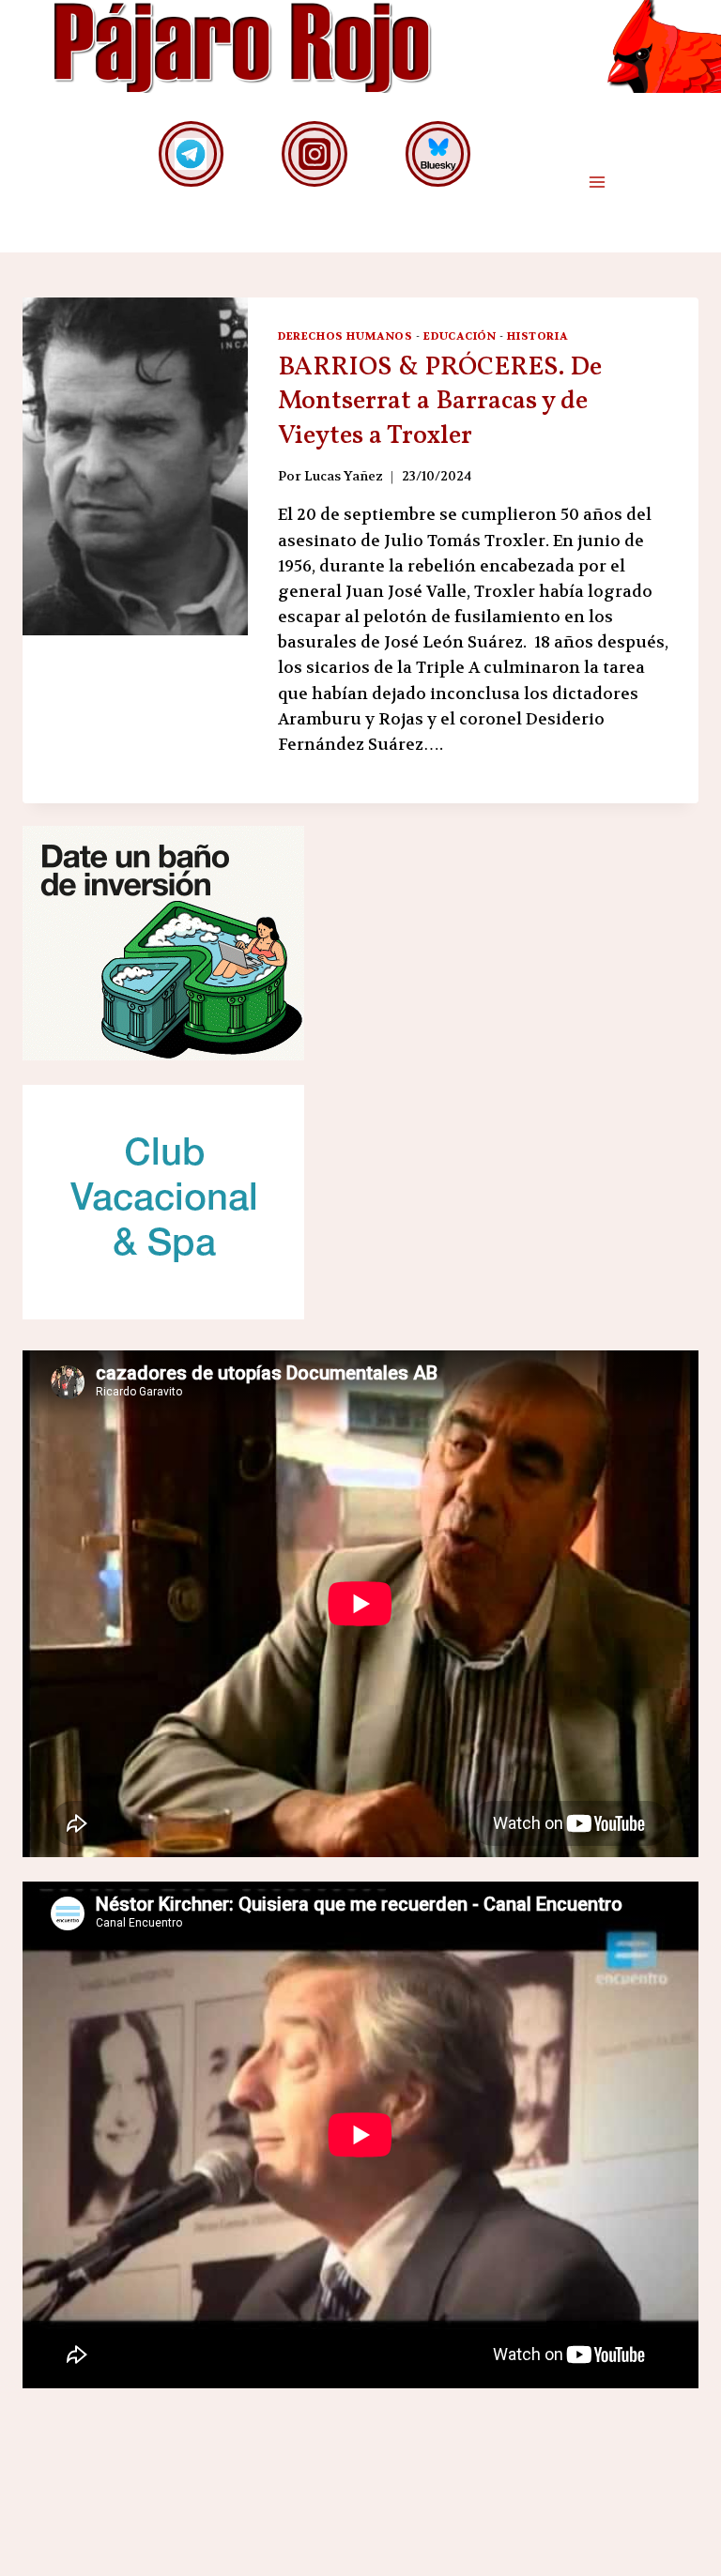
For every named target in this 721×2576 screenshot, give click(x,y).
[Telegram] (191, 153)
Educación (460, 336)
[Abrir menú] (597, 183)
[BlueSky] (438, 153)
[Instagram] (314, 153)
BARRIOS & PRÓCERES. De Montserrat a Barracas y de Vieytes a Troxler (440, 402)
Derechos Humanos (345, 336)
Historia (537, 336)
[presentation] (135, 466)
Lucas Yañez (344, 476)
